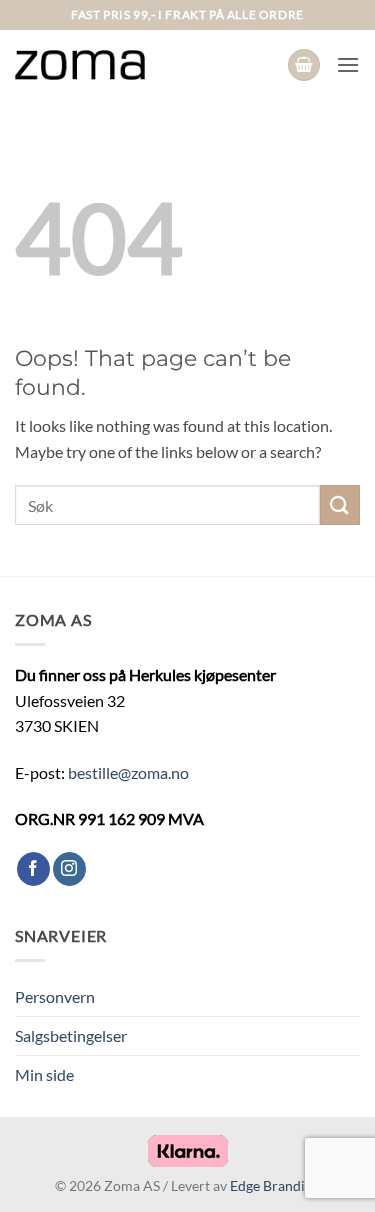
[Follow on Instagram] (69, 869)
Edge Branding (275, 1185)
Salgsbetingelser (71, 1035)
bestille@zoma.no (128, 772)
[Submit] (340, 504)
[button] (304, 65)
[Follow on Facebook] (33, 869)
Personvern (55, 996)
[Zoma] (80, 65)
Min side (44, 1074)
